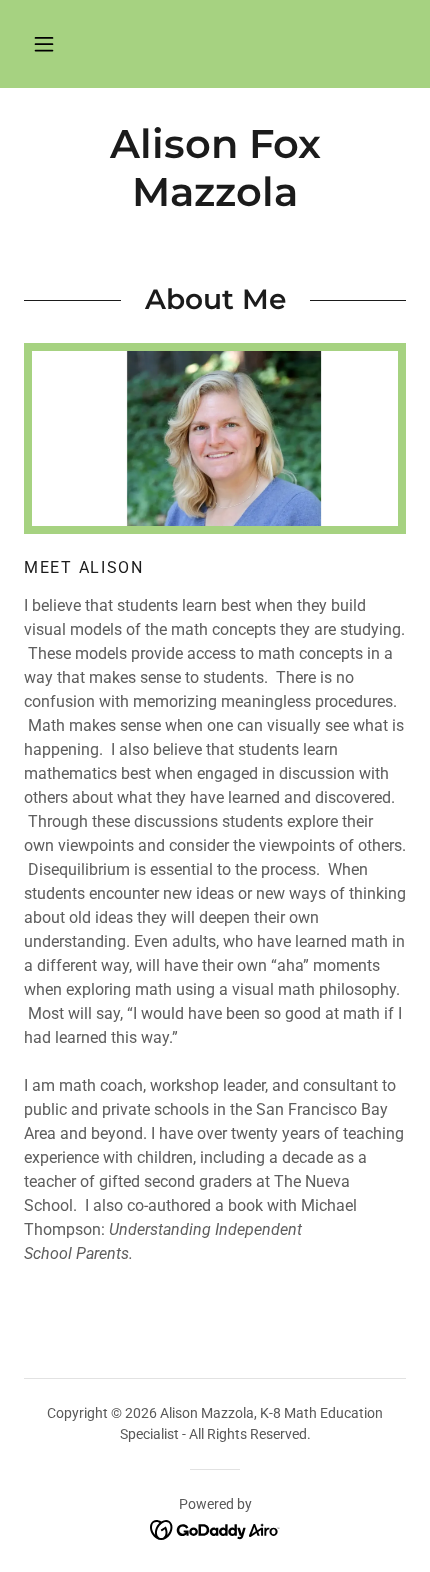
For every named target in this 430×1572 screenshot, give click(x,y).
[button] (44, 44)
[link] (215, 1529)
